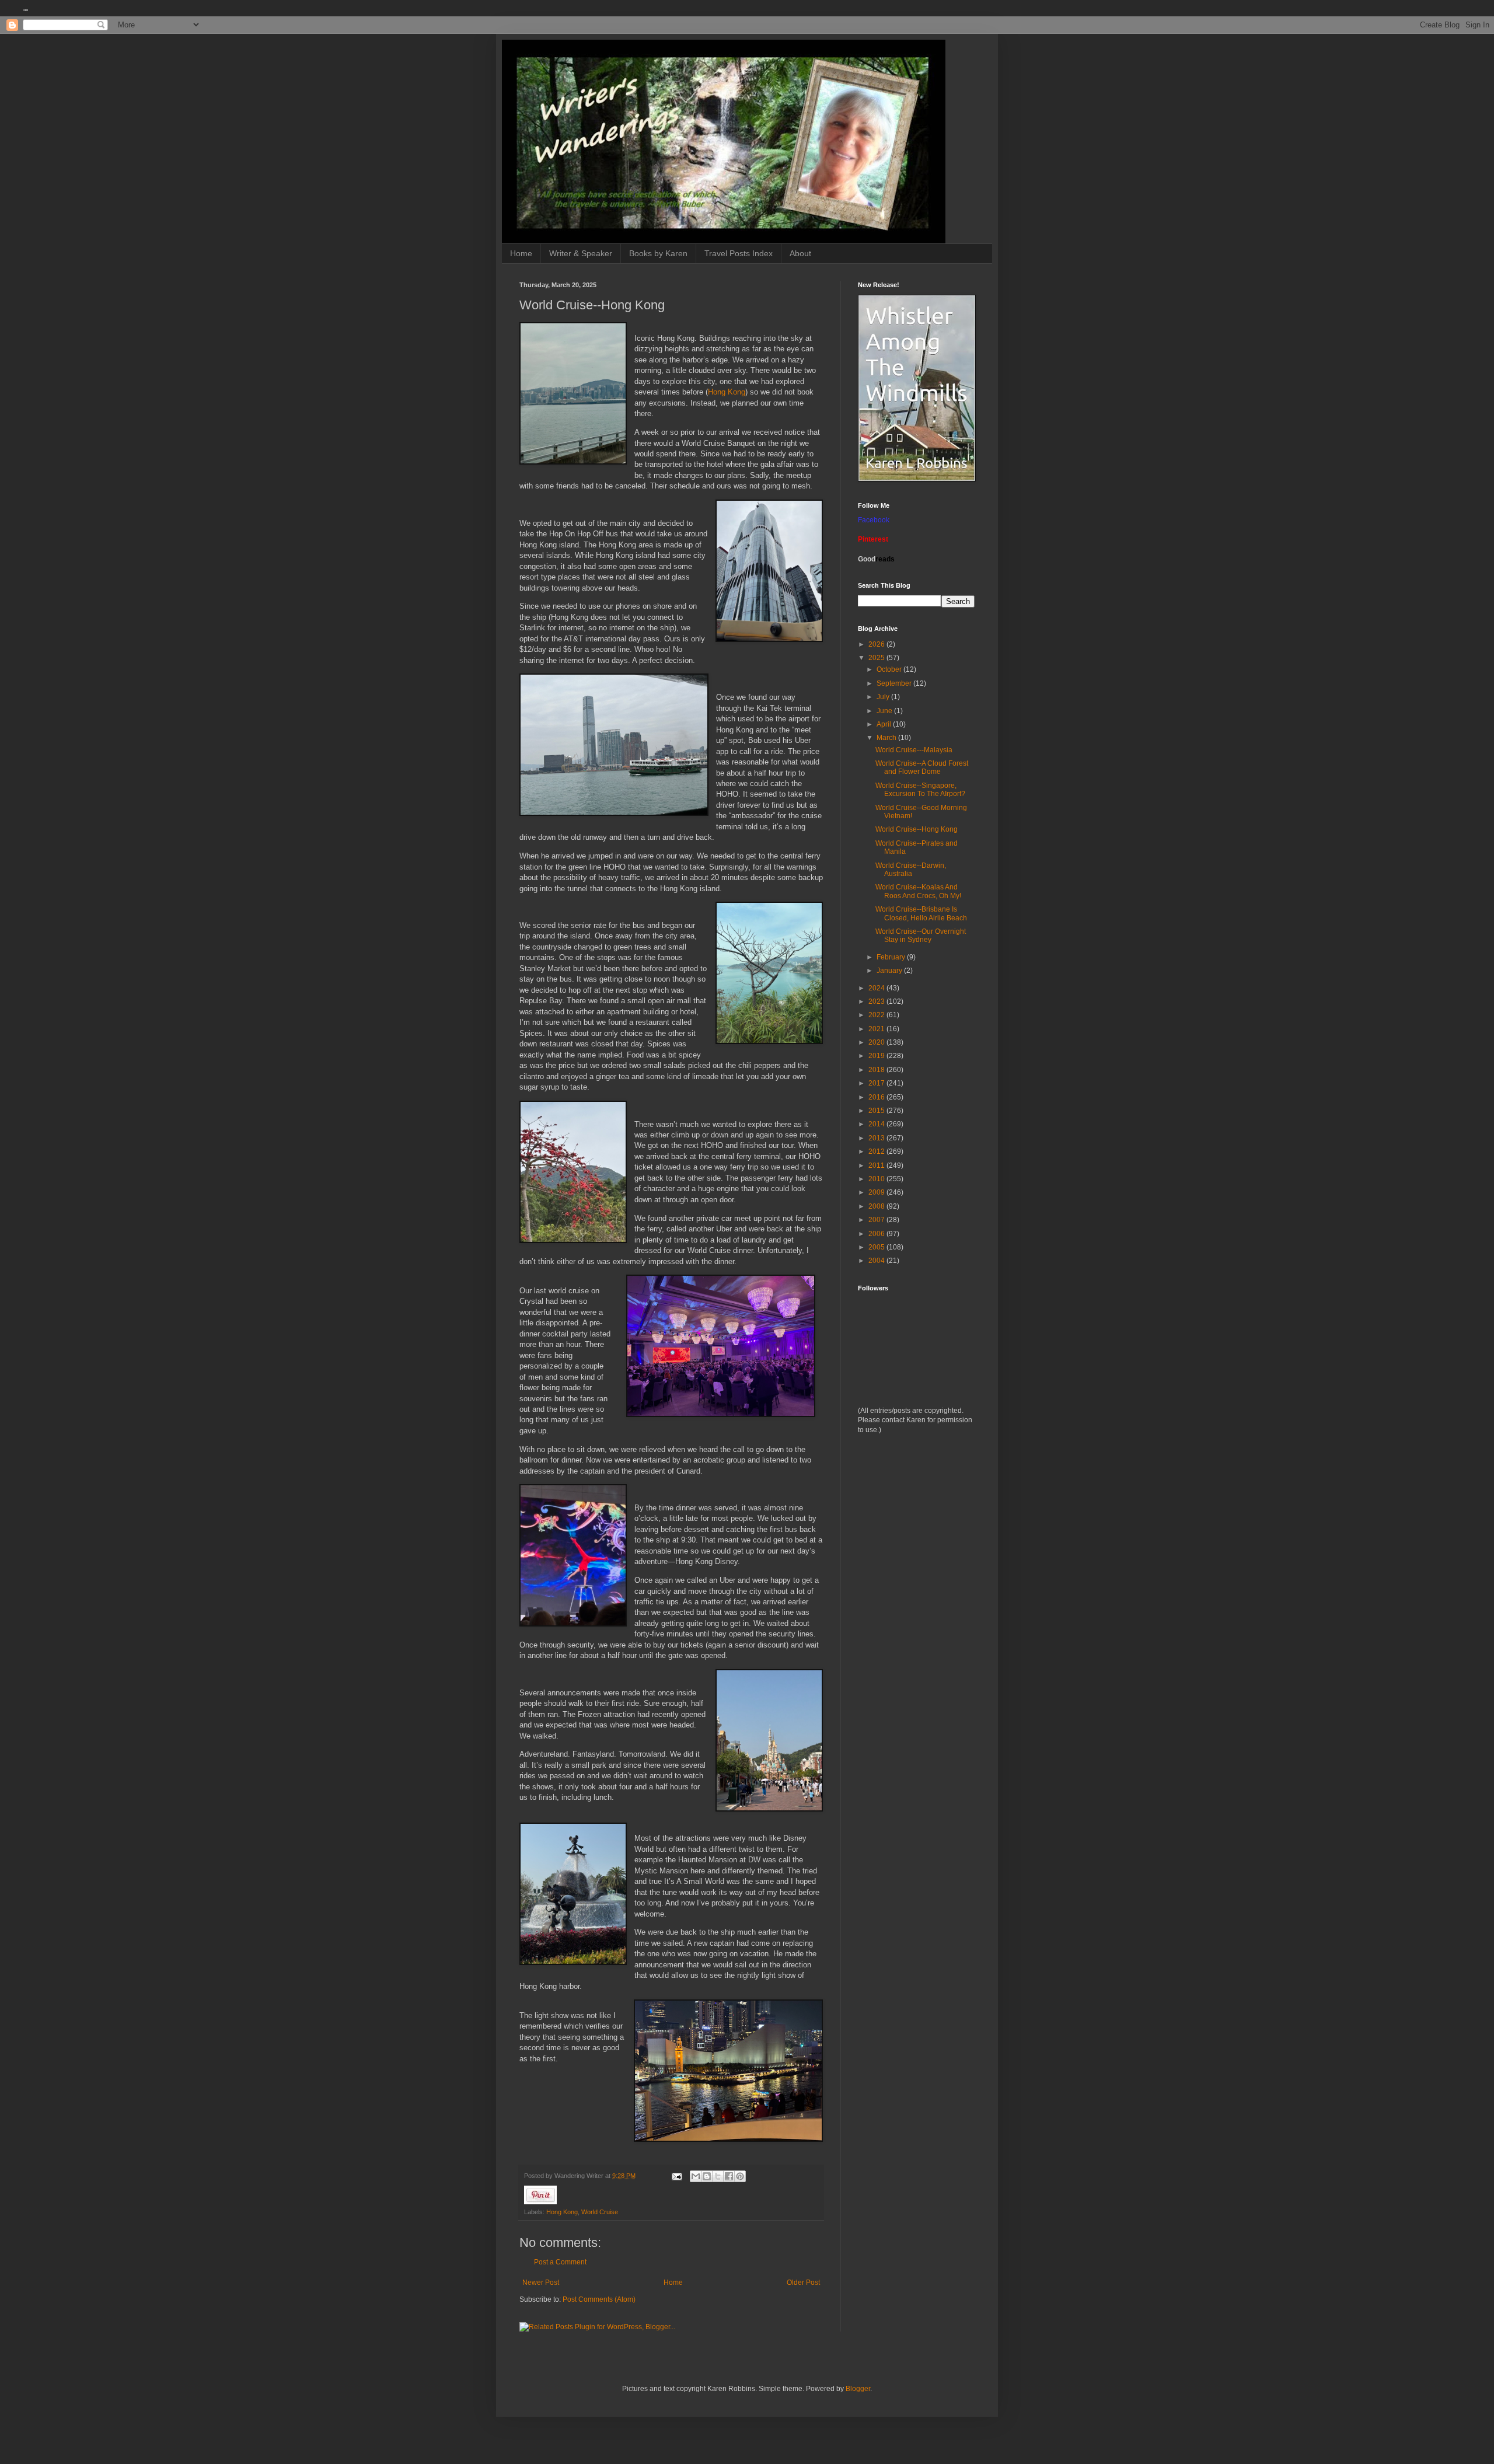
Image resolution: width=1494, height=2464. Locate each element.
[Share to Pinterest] (740, 2176)
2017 (877, 1083)
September (895, 683)
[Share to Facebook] (729, 2176)
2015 (877, 1111)
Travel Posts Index (739, 253)
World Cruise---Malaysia (914, 750)
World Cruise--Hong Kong (917, 829)
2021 (877, 1029)
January (890, 971)
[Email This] (696, 2176)
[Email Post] (676, 2176)
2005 (877, 1247)
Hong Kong (727, 392)
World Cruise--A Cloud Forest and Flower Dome (922, 767)
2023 (877, 1001)
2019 (877, 1056)
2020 (877, 1042)
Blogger (858, 2389)
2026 (877, 644)
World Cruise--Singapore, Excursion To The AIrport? (920, 790)
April (885, 724)
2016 (877, 1097)
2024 (877, 988)
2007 (877, 1220)
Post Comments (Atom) (599, 2299)
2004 (877, 1261)
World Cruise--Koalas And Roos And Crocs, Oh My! (918, 891)
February (892, 957)
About (800, 253)
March (887, 738)
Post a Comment (560, 2262)
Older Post (803, 2282)
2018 (877, 1070)
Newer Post (541, 2282)
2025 (877, 658)
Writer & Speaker (581, 253)
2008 (877, 1206)
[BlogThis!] (707, 2176)
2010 (877, 1179)
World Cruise (600, 2212)
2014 (877, 1124)
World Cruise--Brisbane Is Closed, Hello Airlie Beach (921, 913)
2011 (877, 1165)
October (890, 669)
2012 (877, 1151)
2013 (877, 1138)
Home (521, 253)
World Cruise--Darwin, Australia (911, 870)
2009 (877, 1192)
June (885, 711)
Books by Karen (658, 253)
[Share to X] (718, 2176)
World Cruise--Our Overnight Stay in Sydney (921, 936)
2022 (877, 1015)
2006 (877, 1234)
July (884, 697)
